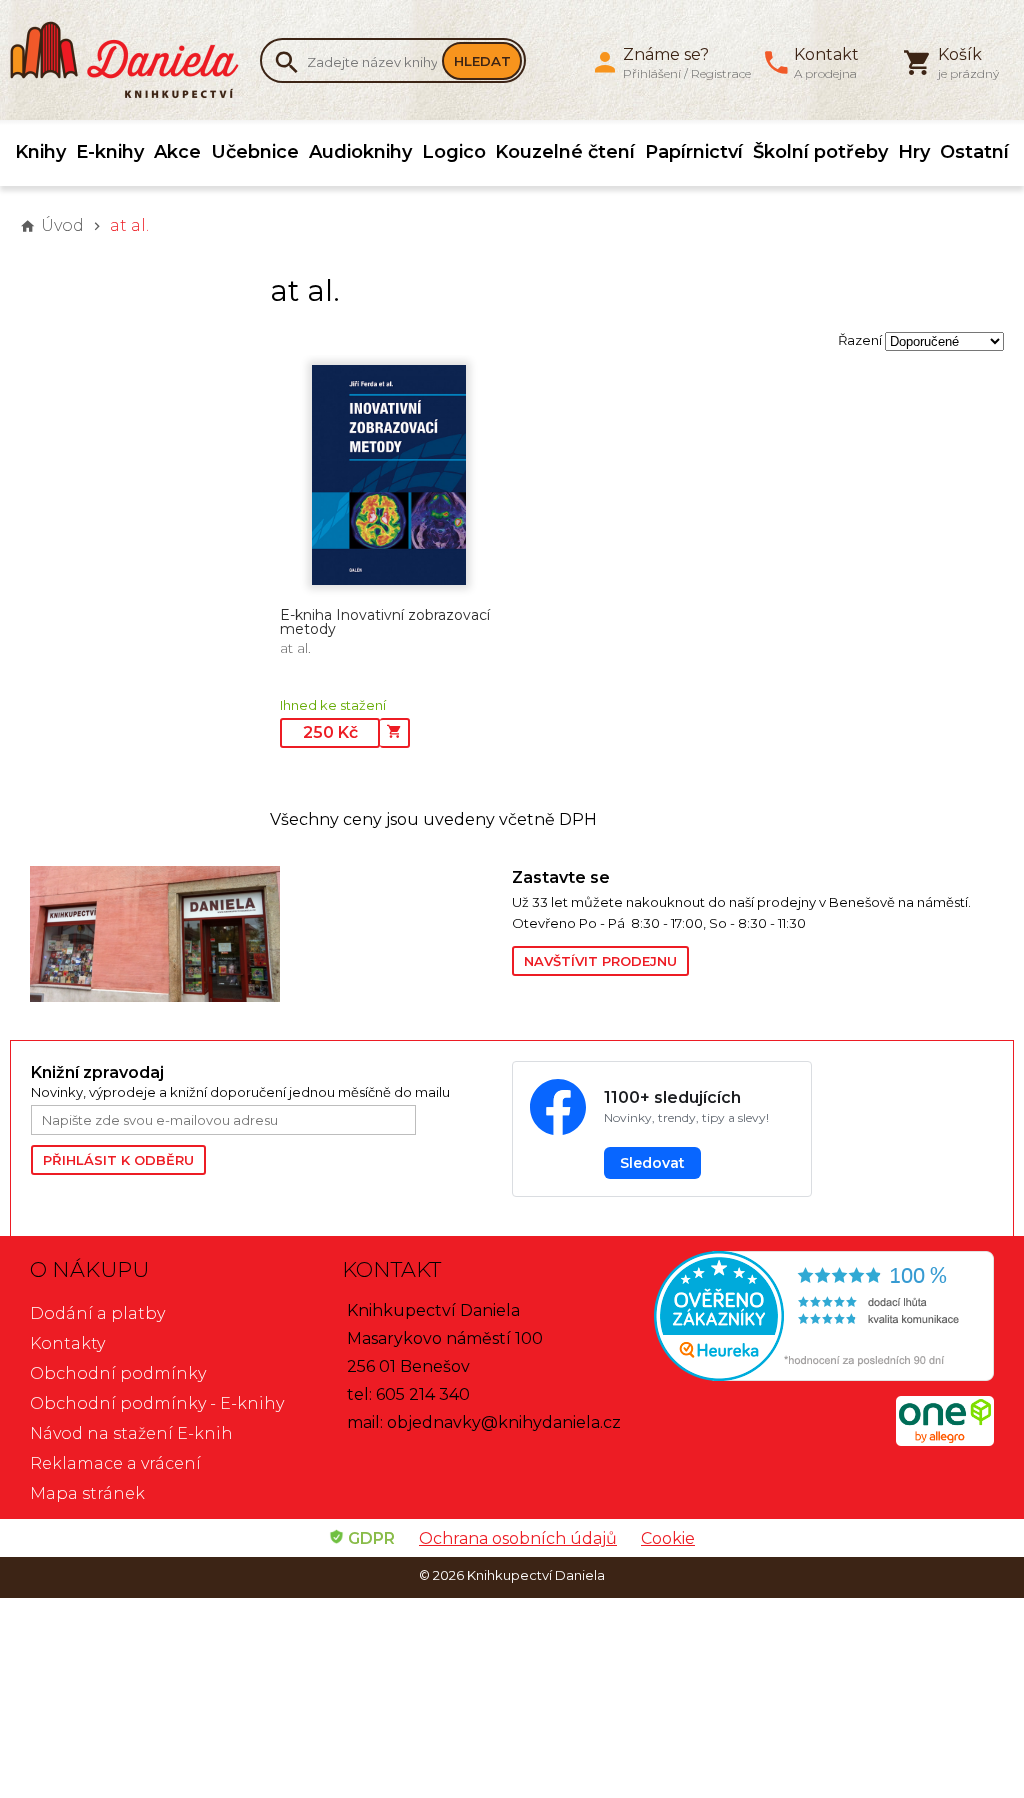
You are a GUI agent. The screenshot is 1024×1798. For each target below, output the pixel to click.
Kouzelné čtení (565, 152)
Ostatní (974, 152)
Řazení (860, 340)
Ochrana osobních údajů (518, 1538)
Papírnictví (694, 152)
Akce (177, 152)
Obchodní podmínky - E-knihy (157, 1403)
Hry (914, 152)
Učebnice (255, 152)
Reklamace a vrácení (115, 1463)
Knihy (40, 152)
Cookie (668, 1538)
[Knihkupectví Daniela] (135, 60)
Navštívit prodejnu (600, 961)
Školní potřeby (820, 152)
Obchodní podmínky (118, 1373)
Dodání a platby (97, 1313)
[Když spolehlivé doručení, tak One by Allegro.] (945, 1440)
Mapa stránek (87, 1493)
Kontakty (67, 1343)
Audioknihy (360, 152)
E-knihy (110, 152)
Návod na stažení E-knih (131, 1433)
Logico (454, 152)
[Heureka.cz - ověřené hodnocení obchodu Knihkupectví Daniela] (824, 1318)
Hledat (482, 61)
